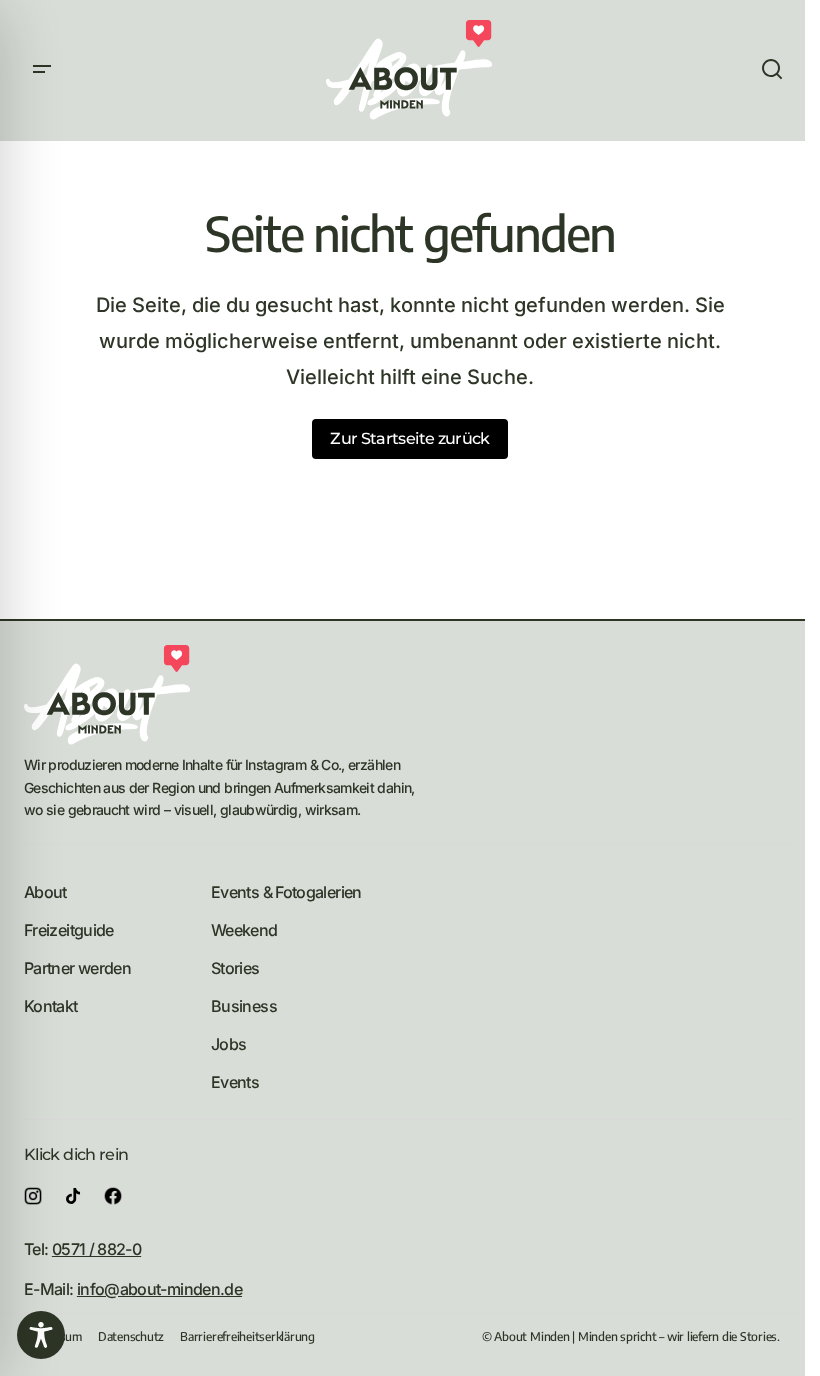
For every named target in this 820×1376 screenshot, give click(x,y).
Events (235, 1082)
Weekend (244, 930)
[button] (42, 70)
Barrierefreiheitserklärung (247, 1336)
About (45, 892)
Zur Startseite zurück (410, 438)
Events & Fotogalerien (286, 892)
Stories (235, 968)
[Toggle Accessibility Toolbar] (41, 1335)
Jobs (228, 1044)
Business (244, 1006)
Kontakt (51, 1006)
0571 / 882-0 (96, 1249)
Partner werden (77, 968)
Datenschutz (131, 1336)
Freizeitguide (69, 930)
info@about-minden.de (159, 1289)
